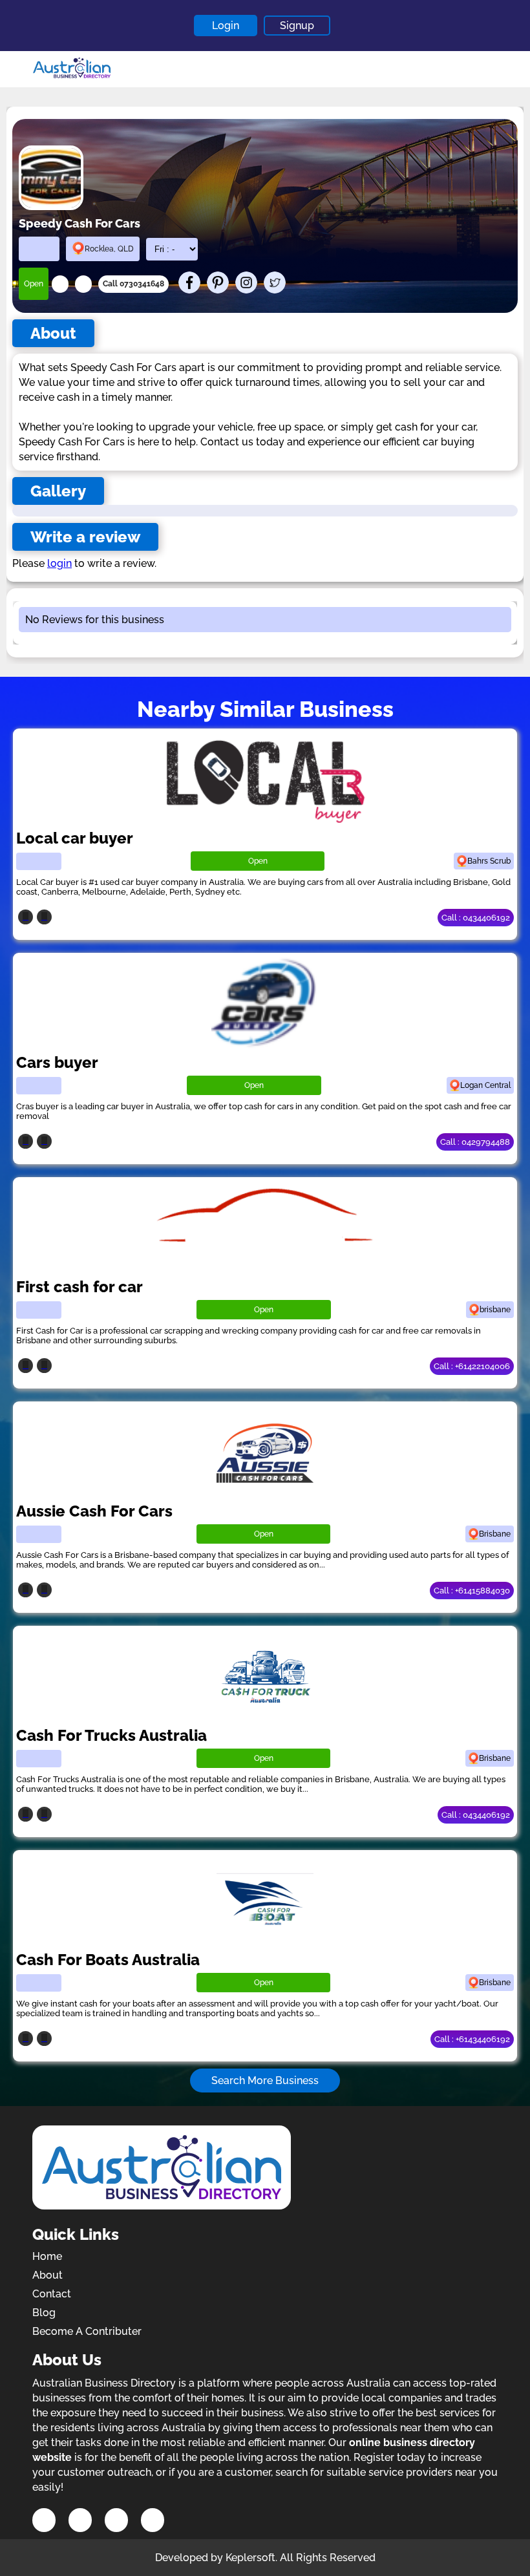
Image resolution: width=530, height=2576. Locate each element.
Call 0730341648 (133, 284)
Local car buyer (75, 838)
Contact (52, 2294)
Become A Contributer (87, 2331)
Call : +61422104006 (472, 1366)
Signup (297, 26)
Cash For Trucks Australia (111, 1735)
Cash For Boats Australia (108, 1960)
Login (226, 26)
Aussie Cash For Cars (94, 1511)
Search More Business (265, 2081)
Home (47, 2256)
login (59, 563)
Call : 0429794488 (475, 1142)
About (48, 2275)
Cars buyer (57, 1062)
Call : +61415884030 (472, 1591)
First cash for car (79, 1287)
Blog (44, 2313)
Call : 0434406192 (476, 918)
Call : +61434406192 (472, 2039)
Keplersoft (250, 2558)
